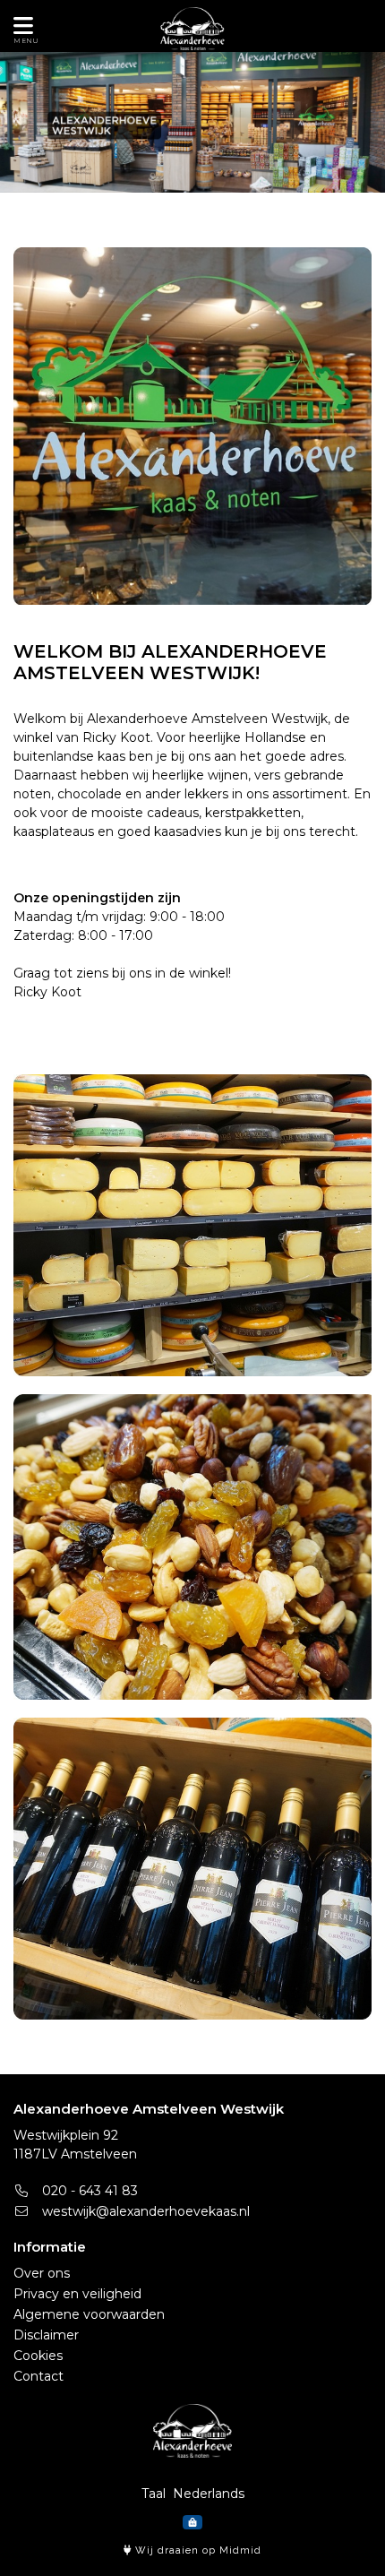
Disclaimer (46, 2335)
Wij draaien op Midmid (197, 2550)
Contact (38, 2376)
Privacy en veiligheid (77, 2294)
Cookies (38, 2356)
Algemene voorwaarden (89, 2314)
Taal (154, 2494)
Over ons (42, 2273)
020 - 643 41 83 (88, 2191)
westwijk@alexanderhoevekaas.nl (144, 2211)
